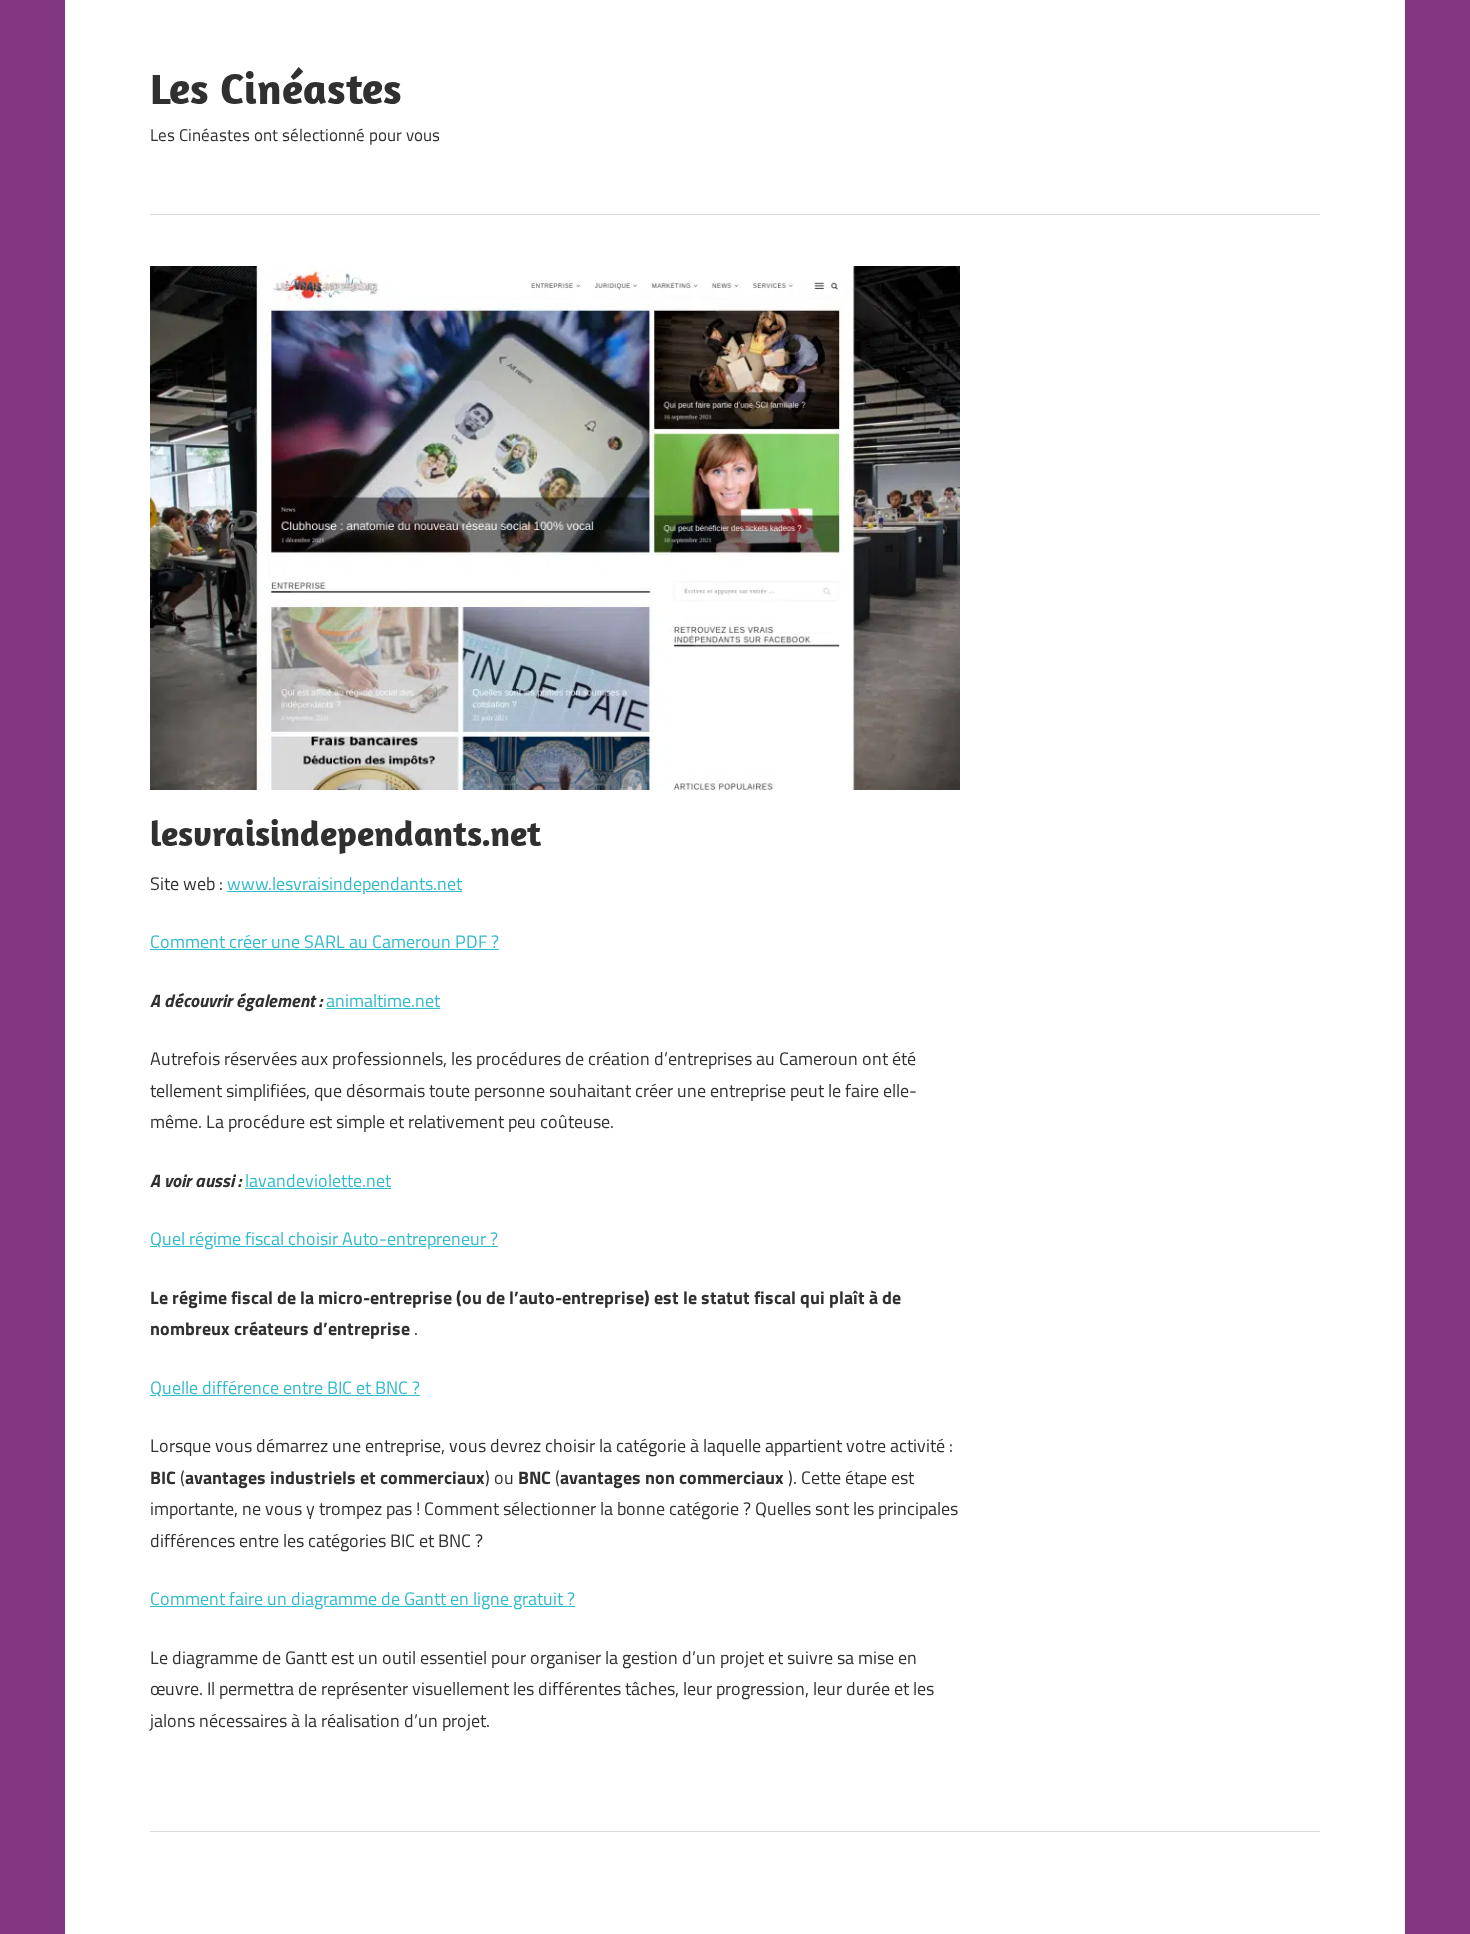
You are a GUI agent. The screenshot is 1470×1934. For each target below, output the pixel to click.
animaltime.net (383, 1000)
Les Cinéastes (276, 88)
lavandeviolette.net (318, 1180)
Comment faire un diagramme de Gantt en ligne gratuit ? (362, 1598)
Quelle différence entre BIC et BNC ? (285, 1387)
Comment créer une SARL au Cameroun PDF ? (324, 941)
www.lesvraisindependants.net (344, 883)
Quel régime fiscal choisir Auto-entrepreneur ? (324, 1238)
